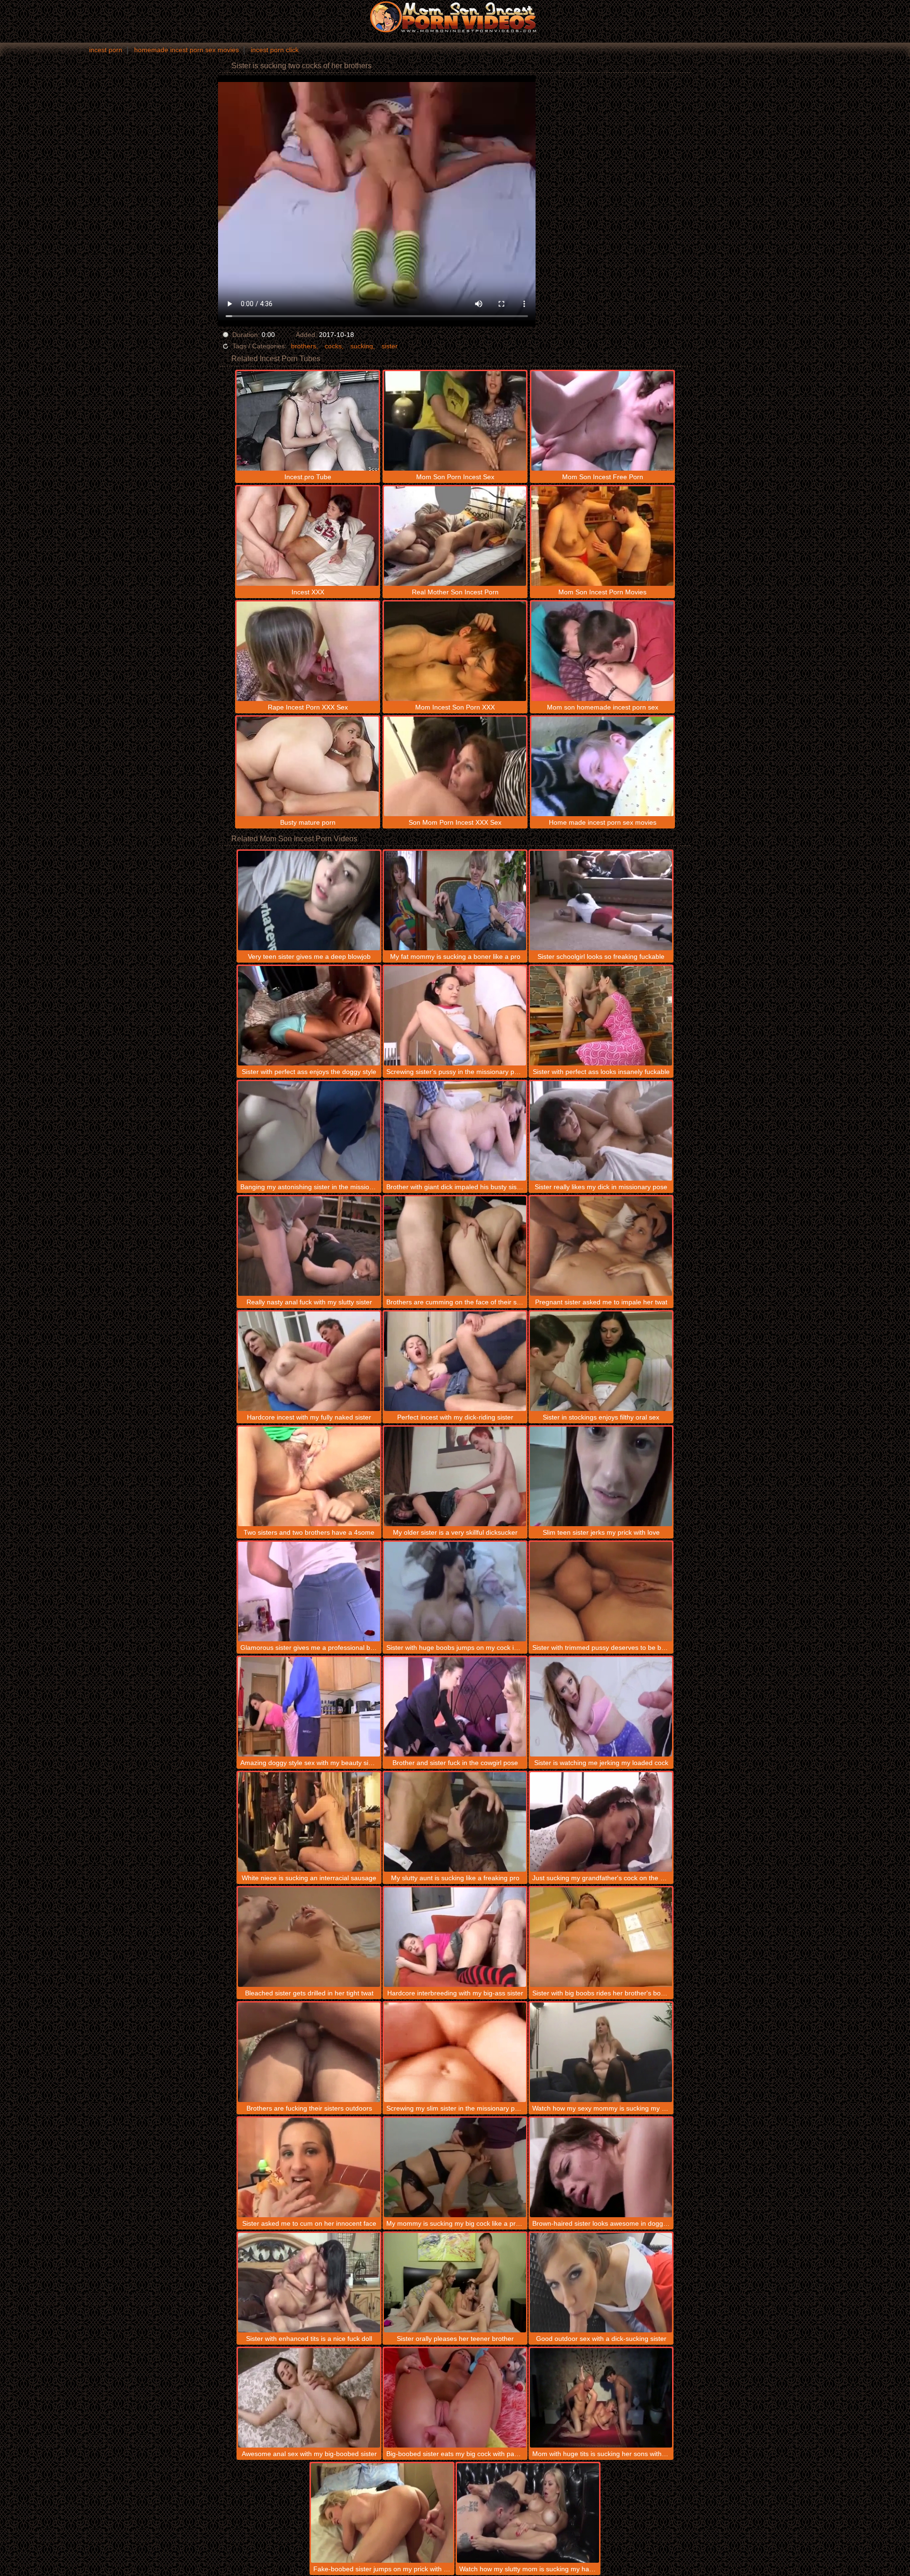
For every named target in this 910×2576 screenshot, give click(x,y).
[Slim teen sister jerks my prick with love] (601, 1476)
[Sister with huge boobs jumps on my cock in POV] (455, 1592)
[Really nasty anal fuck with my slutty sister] (309, 1246)
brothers (304, 346)
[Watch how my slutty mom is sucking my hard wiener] (528, 2513)
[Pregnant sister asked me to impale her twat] (601, 1246)
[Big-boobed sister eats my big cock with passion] (455, 2398)
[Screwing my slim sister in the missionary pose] (455, 2052)
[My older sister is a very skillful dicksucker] (455, 1476)
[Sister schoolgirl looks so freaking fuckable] (601, 901)
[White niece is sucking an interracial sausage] (309, 1822)
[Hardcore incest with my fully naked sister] (309, 1361)
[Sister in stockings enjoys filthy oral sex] (601, 1361)
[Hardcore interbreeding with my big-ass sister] (455, 1937)
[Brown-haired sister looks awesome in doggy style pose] (601, 2167)
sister (390, 346)
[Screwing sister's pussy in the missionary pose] (455, 1016)
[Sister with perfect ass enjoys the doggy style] (309, 1016)
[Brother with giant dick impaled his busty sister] (455, 1131)
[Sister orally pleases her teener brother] (455, 2283)
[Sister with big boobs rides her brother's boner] (601, 1937)
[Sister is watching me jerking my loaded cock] (601, 1707)
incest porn (106, 50)
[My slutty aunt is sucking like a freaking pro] (455, 1822)
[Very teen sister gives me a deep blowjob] (309, 901)
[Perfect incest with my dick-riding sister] (455, 1361)
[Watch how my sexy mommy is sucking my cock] (601, 2052)
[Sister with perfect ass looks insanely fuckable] (601, 1016)
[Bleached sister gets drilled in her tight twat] (309, 1937)
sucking (362, 346)
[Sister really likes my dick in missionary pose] (601, 1131)
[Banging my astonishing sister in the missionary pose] (309, 1131)
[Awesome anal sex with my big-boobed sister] (309, 2398)
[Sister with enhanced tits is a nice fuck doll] (309, 2283)
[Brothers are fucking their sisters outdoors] (309, 2052)
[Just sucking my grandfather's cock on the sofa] (601, 1822)
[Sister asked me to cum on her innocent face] (309, 2167)
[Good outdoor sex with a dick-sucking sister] (601, 2283)
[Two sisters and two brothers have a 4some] (309, 1476)
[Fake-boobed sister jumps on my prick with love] (382, 2513)
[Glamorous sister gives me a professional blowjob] (309, 1592)
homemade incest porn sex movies (187, 50)
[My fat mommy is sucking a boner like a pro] (455, 901)
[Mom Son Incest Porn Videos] (455, 17)
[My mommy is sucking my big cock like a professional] (455, 2167)
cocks (333, 346)
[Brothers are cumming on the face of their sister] (455, 1246)
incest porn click (275, 50)
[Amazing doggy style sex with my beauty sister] (309, 1707)
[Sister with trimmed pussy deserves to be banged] (601, 1592)
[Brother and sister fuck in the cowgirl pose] (455, 1707)
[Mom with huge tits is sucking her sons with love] (601, 2398)
